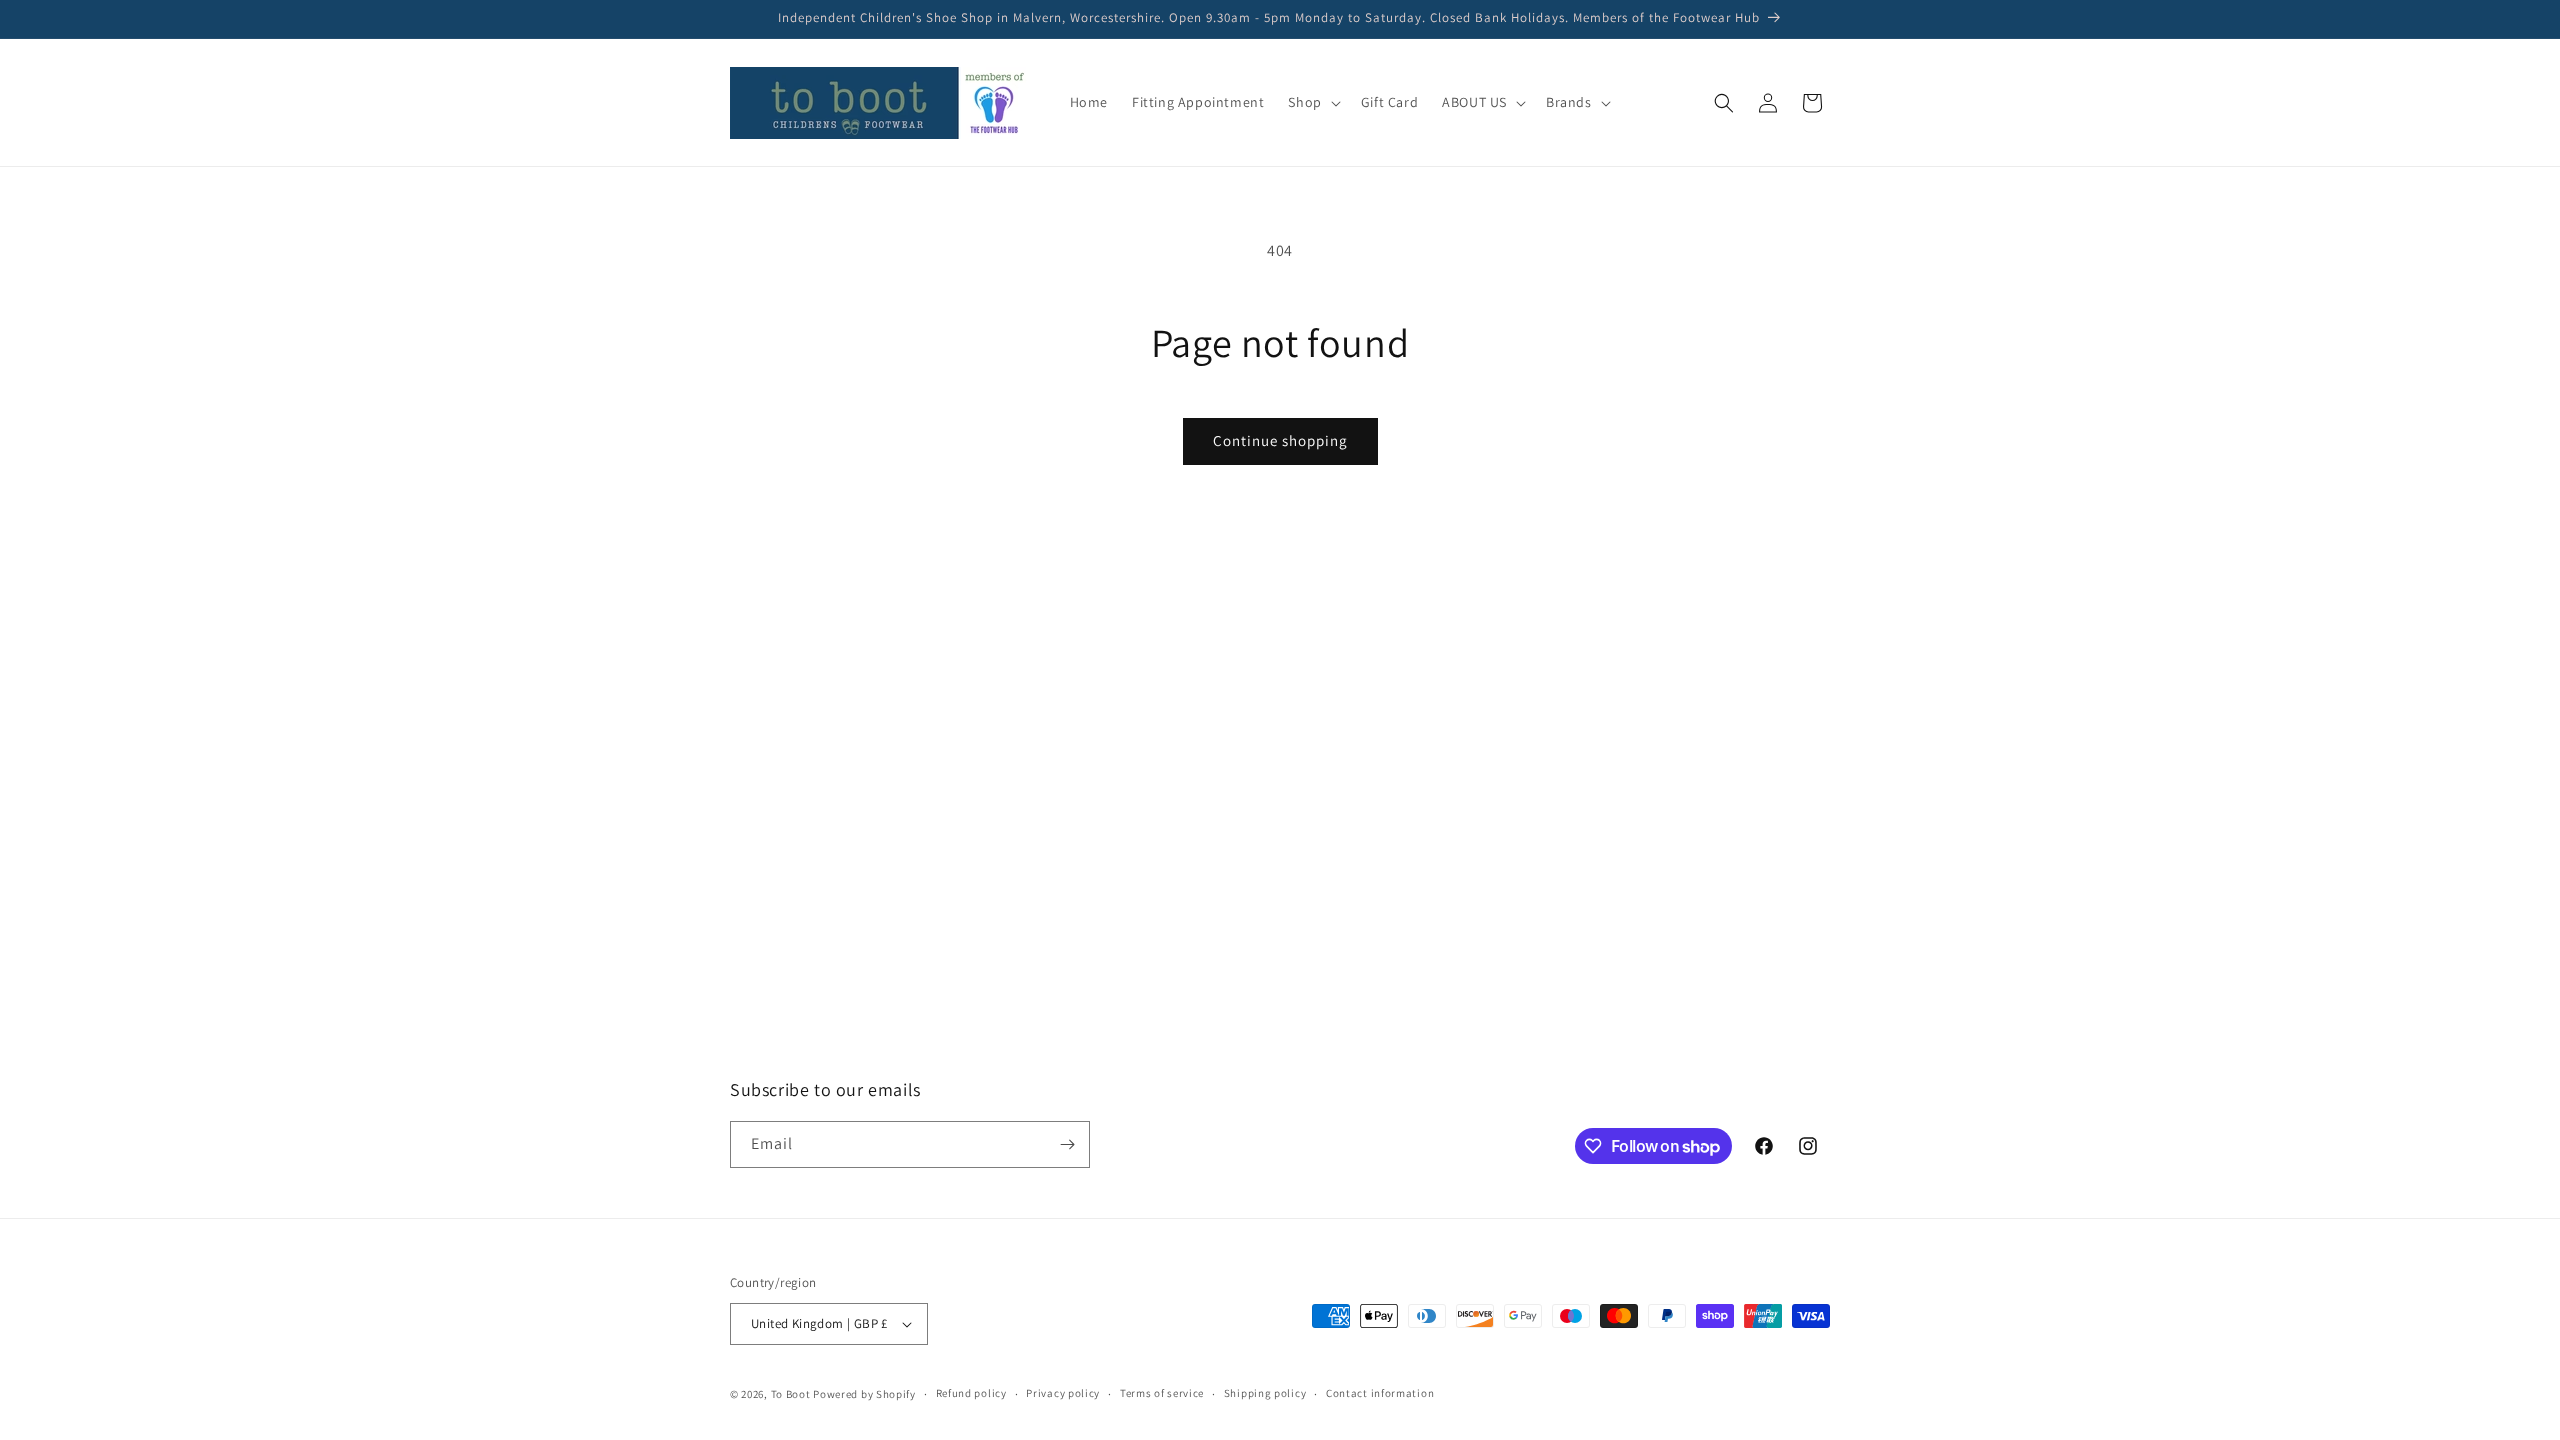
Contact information (1380, 1393)
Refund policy (971, 1393)
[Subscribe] (1067, 1144)
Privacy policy (1063, 1393)
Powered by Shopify (864, 1394)
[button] (1312, 102)
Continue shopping (1280, 440)
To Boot (791, 1394)
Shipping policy (1265, 1393)
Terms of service (1162, 1393)
